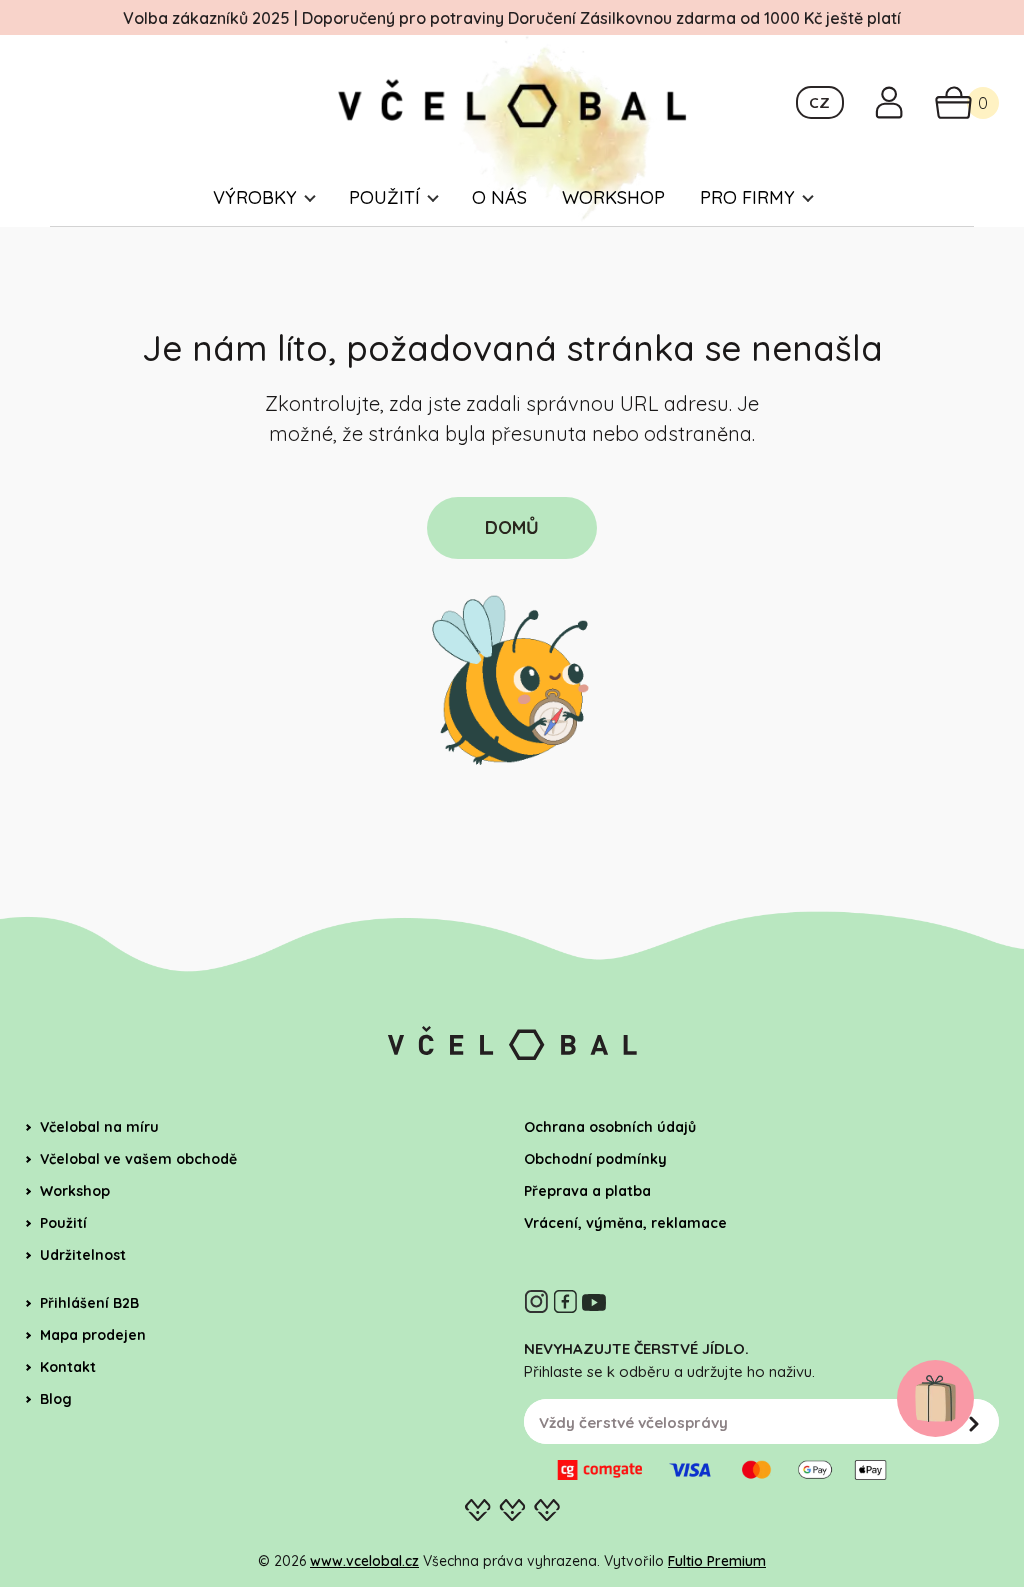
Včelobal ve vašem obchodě (138, 1159)
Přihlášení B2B (89, 1303)
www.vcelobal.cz (364, 1561)
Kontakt (68, 1367)
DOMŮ (512, 527)
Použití (384, 197)
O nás (499, 197)
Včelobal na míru (99, 1127)
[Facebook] (565, 1301)
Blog (56, 1399)
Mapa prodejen (93, 1335)
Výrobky (255, 197)
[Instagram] (536, 1301)
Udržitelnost (83, 1255)
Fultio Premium (717, 1561)
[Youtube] (594, 1301)
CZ (819, 102)
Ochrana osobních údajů (610, 1127)
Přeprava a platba (587, 1191)
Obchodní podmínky (595, 1159)
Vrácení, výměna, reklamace (625, 1223)
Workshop (613, 197)
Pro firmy (747, 197)
